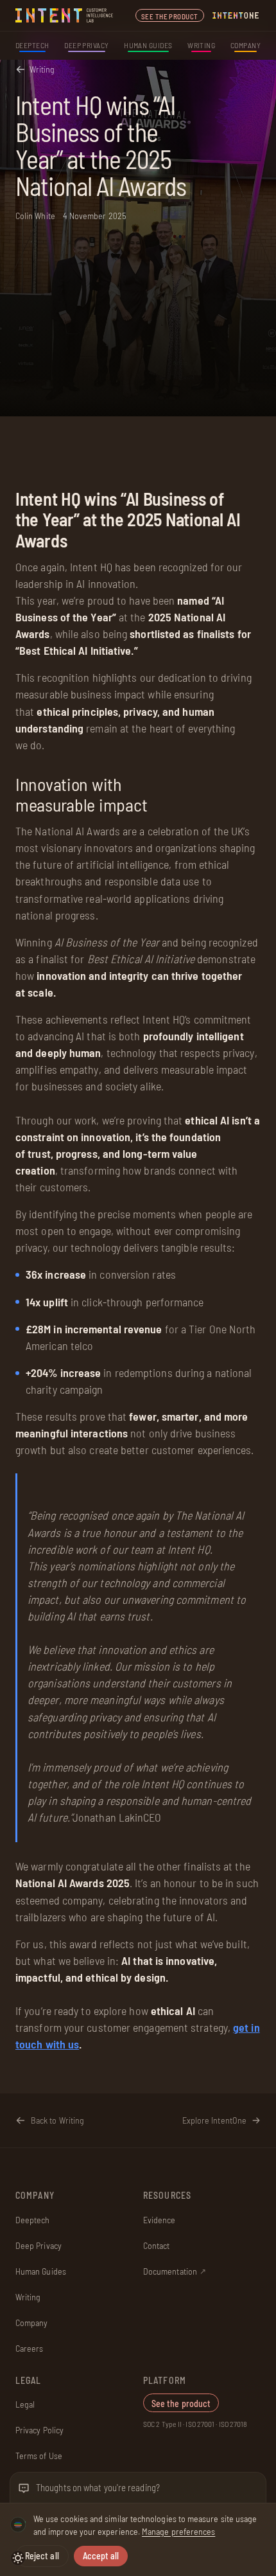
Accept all (101, 2556)
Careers (30, 2348)
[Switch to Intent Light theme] (18, 2558)
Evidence (160, 2220)
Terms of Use (39, 2456)
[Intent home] (65, 15)
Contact (157, 2245)
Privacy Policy (39, 2430)
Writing (201, 45)
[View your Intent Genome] (18, 2525)
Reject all (42, 2556)
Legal (25, 2404)
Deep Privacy (87, 45)
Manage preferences (178, 2531)
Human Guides (148, 45)
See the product (170, 16)
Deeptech (32, 45)
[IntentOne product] (236, 15)
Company (246, 45)
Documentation (175, 2271)
